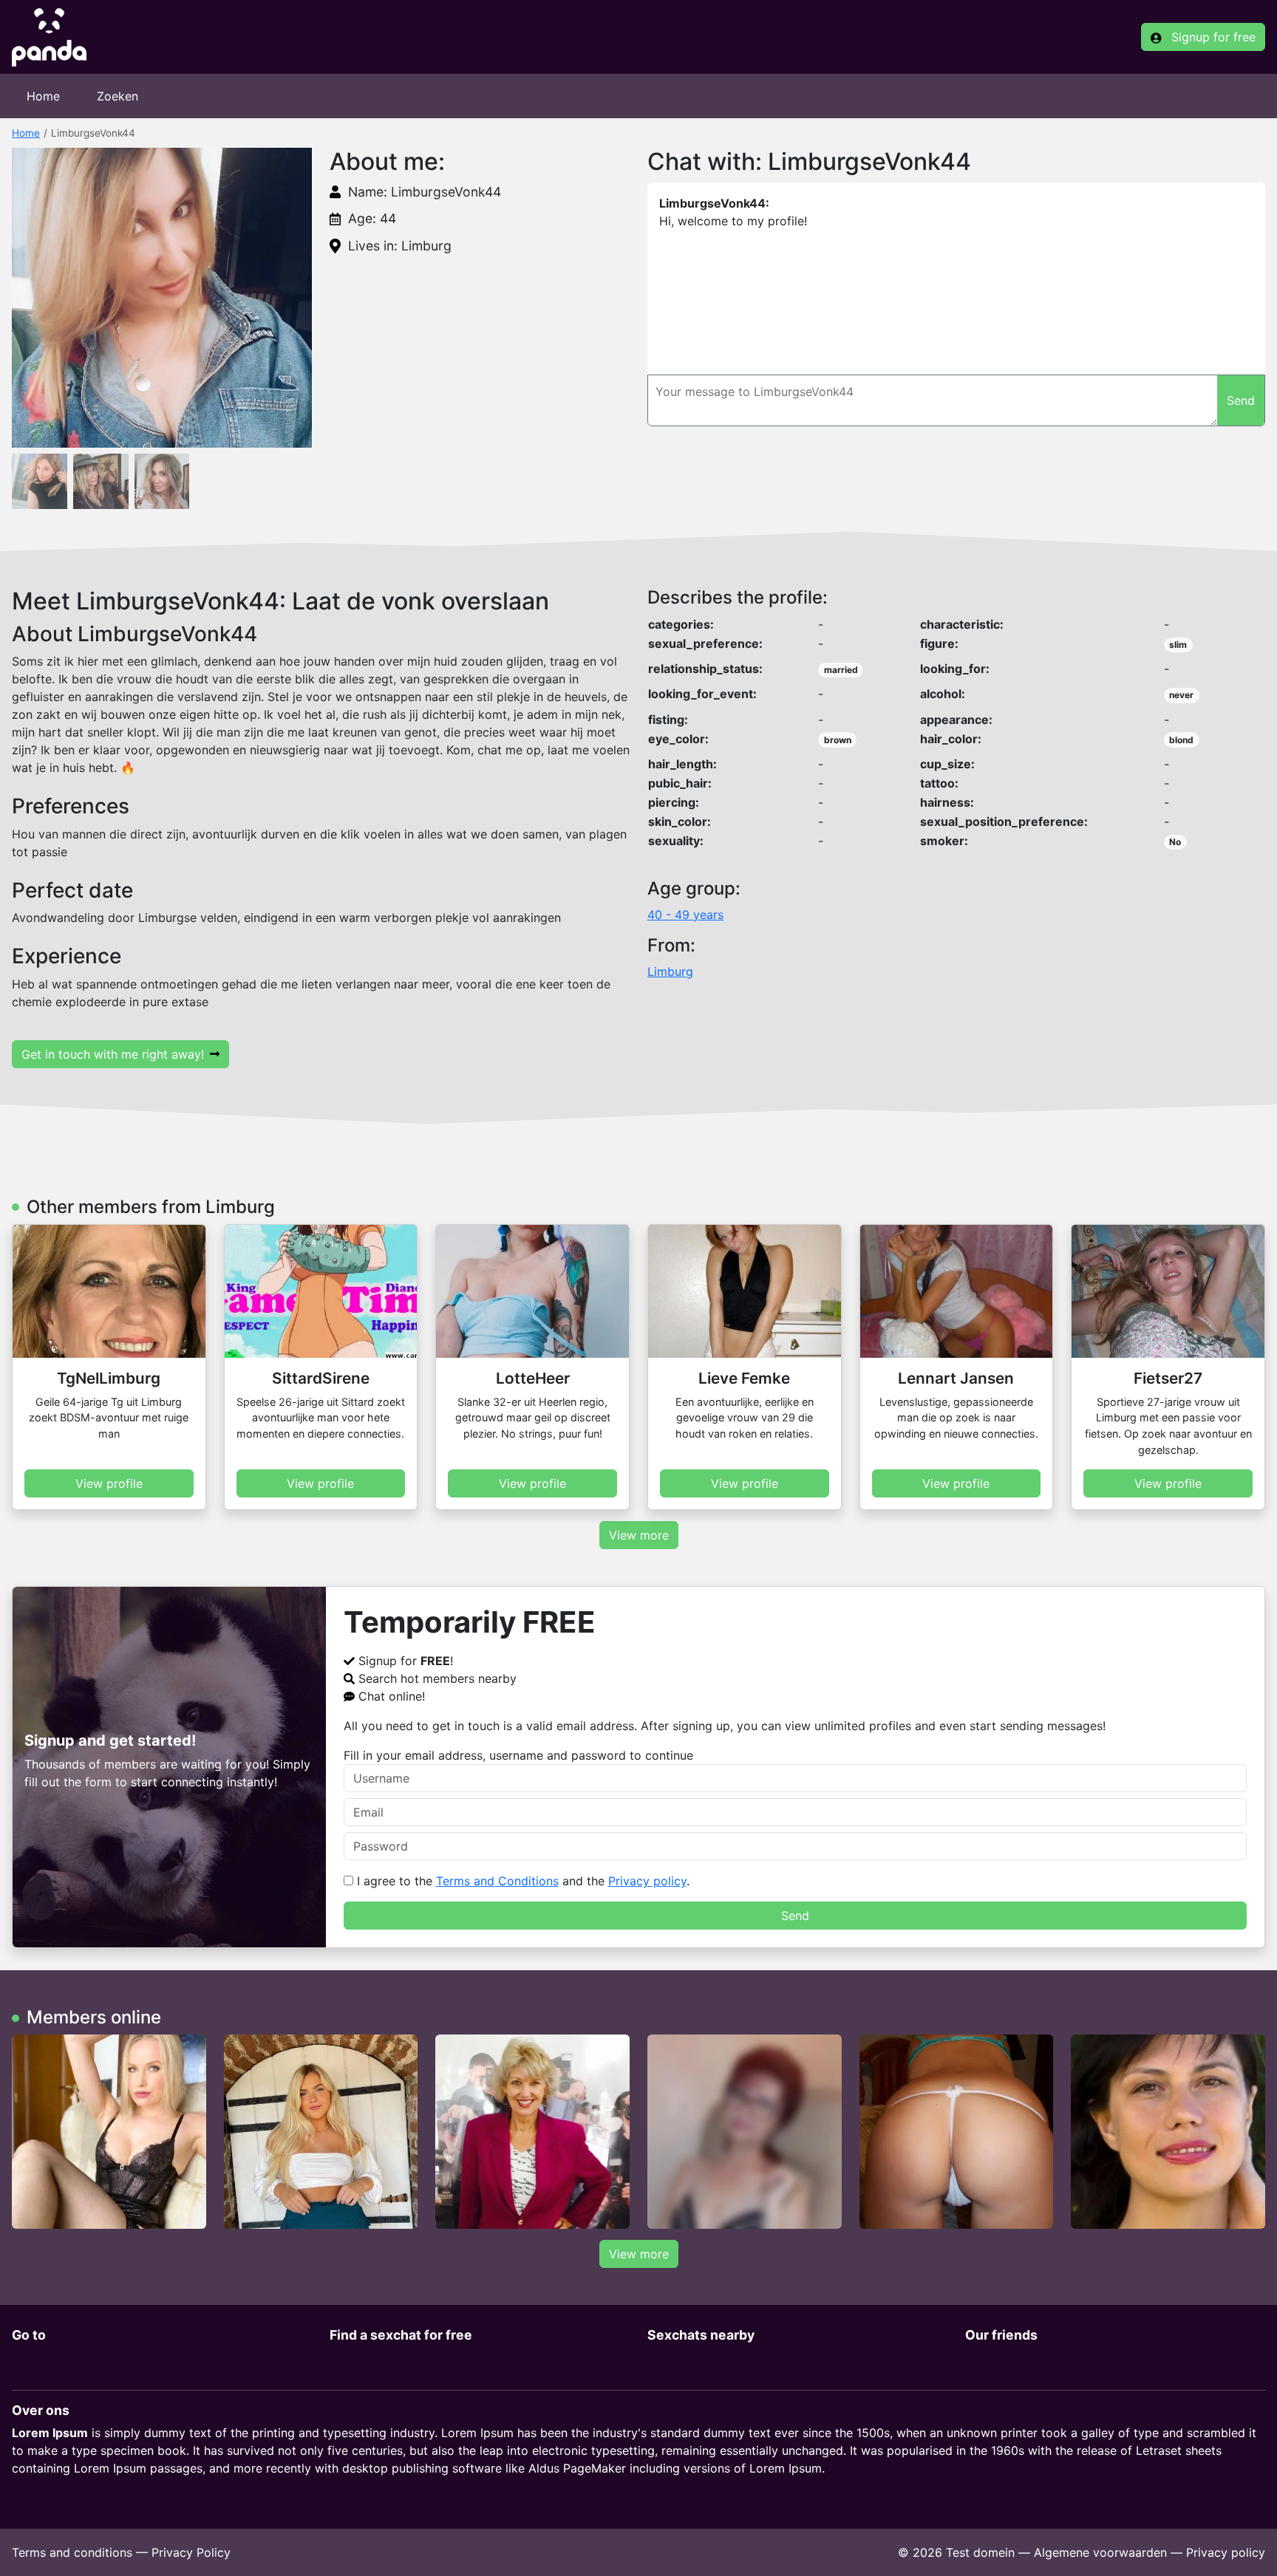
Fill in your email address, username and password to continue (518, 1755)
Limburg (670, 971)
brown (838, 740)
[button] (162, 298)
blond (1181, 740)
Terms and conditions (72, 2552)
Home (43, 96)
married (841, 670)
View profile (109, 1483)
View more (639, 1535)
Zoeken (118, 96)
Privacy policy (647, 1881)
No (1175, 842)
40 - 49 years (685, 915)
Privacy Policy (191, 2552)
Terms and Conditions (497, 1881)
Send (795, 1916)
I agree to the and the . (521, 1881)
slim (1178, 645)
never (1181, 695)
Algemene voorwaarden (1100, 2552)
